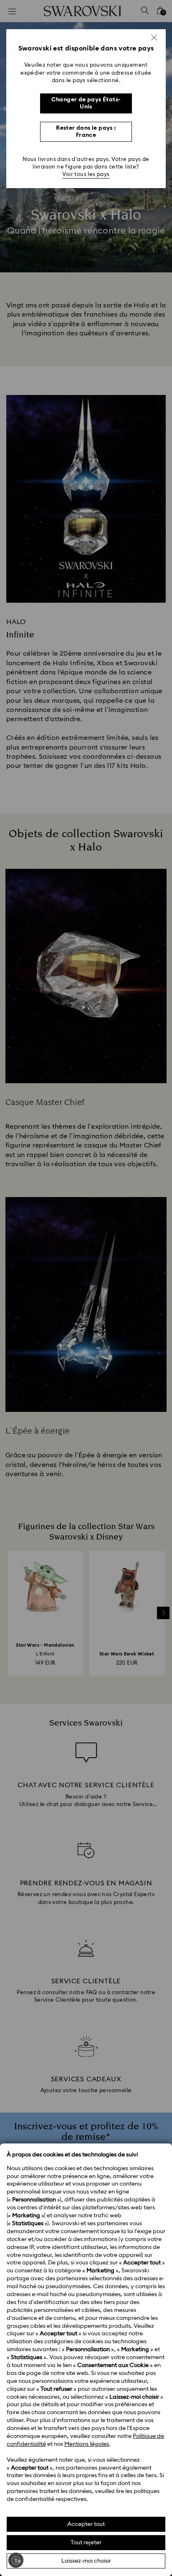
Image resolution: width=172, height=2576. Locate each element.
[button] (154, 38)
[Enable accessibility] (16, 2560)
